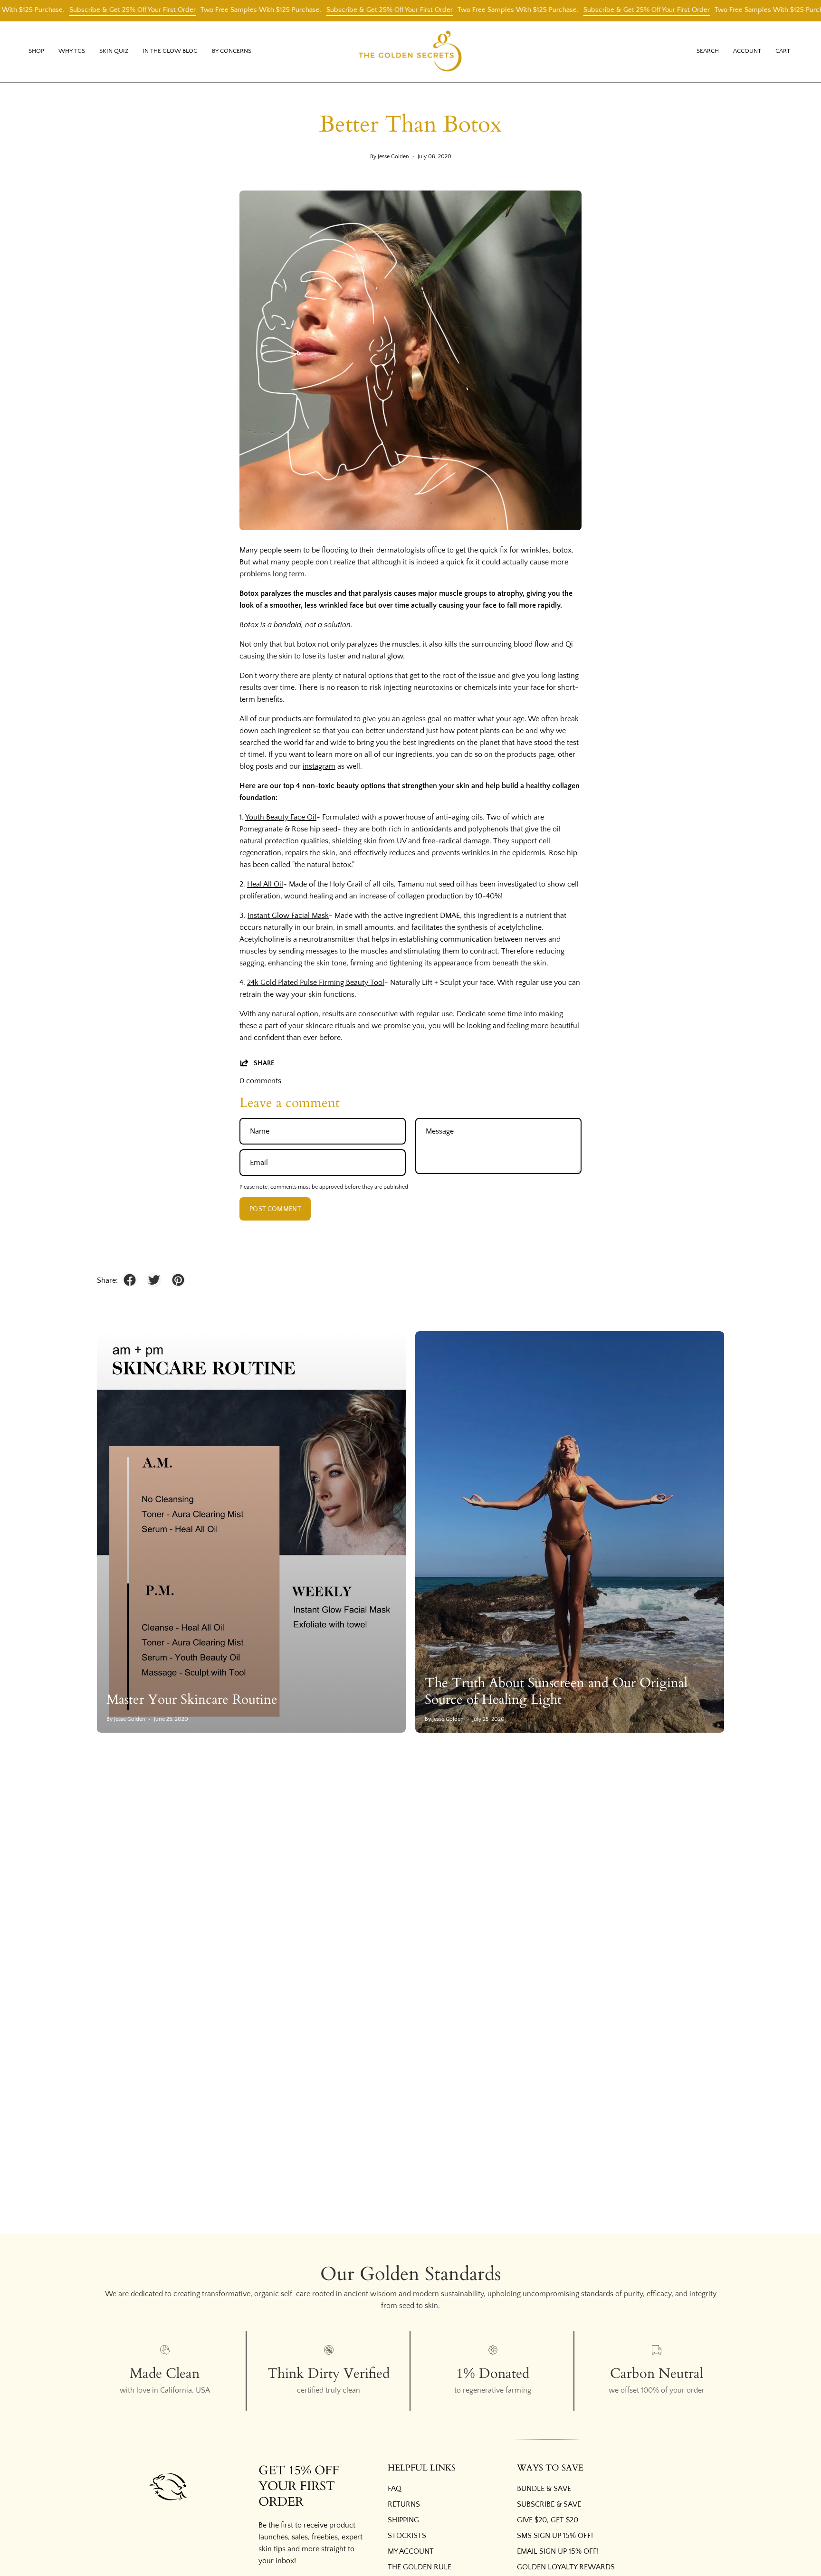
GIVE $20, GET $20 (548, 2520)
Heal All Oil (265, 884)
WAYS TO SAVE (550, 2468)
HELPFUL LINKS (422, 2468)
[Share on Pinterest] (178, 1280)
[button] (72, 52)
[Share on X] (154, 1280)
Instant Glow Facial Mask (288, 916)
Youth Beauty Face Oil (281, 817)
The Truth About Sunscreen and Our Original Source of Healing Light (556, 1691)
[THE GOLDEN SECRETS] (410, 52)
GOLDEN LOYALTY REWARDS (566, 2567)
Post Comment (275, 1209)
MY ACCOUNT (411, 2551)
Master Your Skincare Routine (192, 1699)
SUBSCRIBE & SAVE (549, 2504)
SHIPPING (403, 2520)
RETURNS (404, 2504)
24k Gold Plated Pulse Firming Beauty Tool (316, 983)
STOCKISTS (407, 2536)
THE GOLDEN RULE (420, 2567)
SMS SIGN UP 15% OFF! (555, 2536)
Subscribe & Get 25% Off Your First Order (317, 10)
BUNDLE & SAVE (544, 2489)
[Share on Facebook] (130, 1280)
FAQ (395, 2489)
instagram (319, 766)
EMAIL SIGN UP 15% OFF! (558, 2551)
